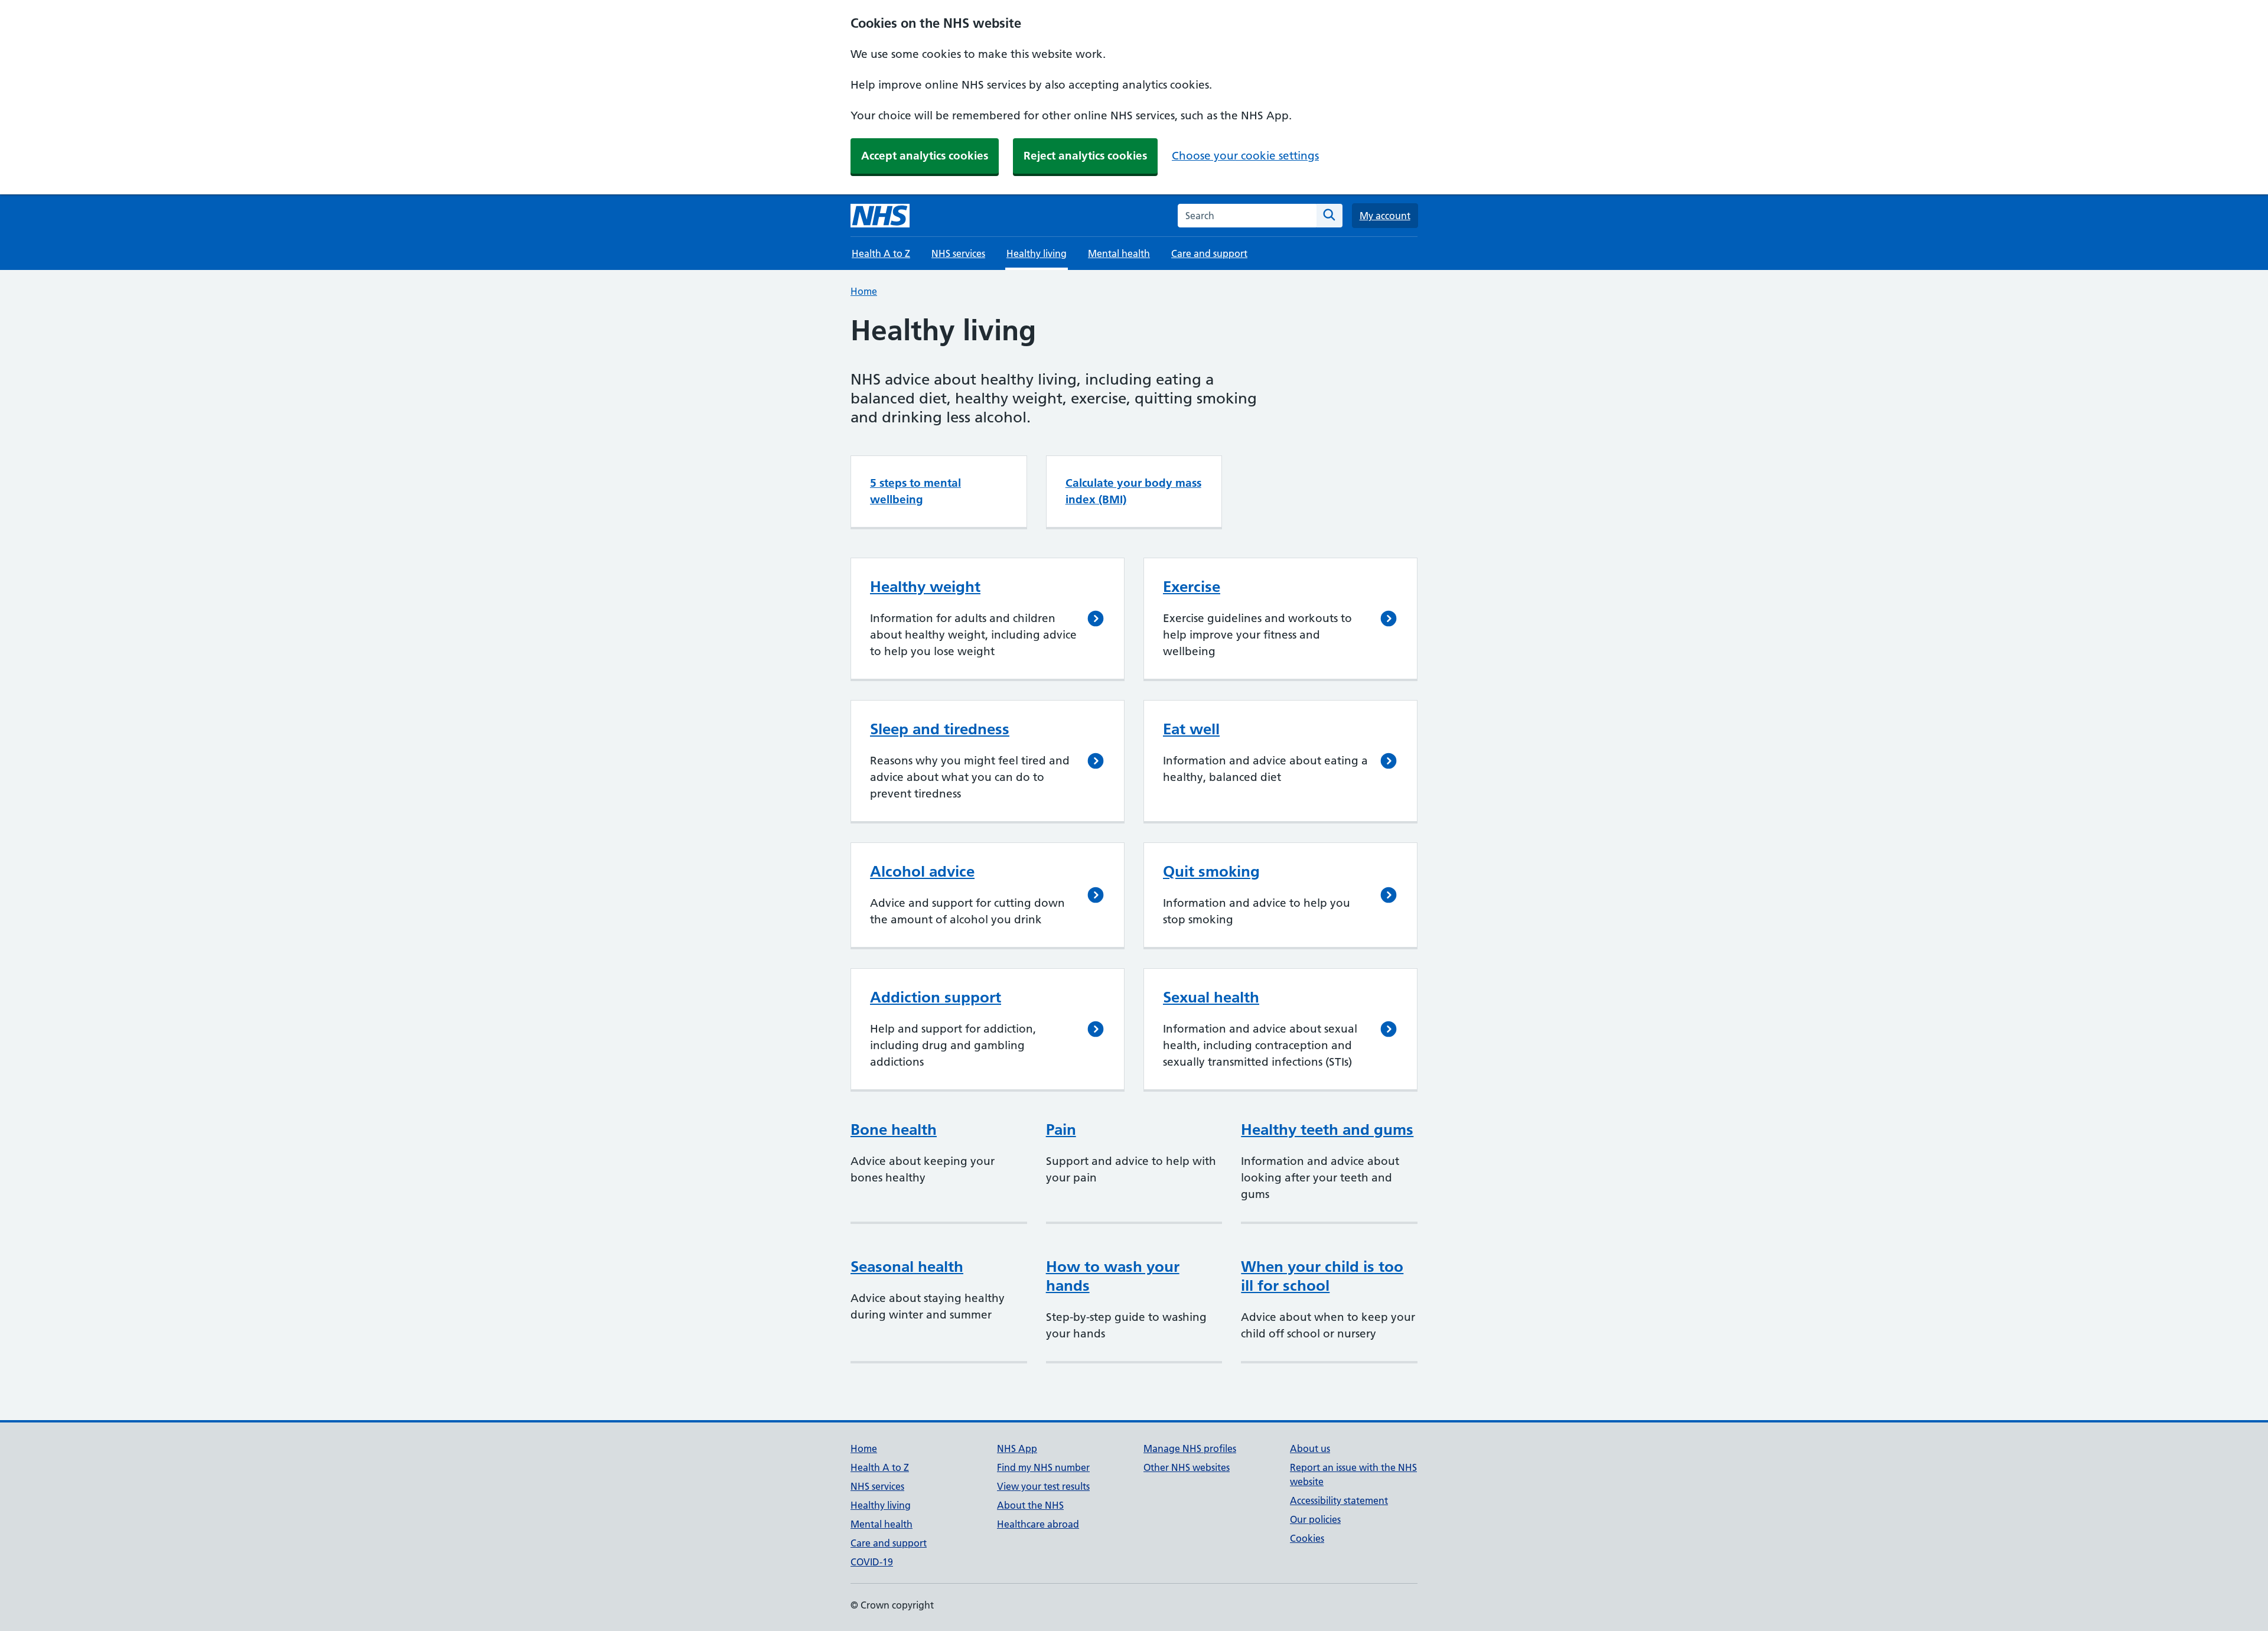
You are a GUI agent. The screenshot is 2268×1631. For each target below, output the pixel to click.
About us (1310, 1448)
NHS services (958, 253)
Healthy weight (925, 587)
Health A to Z (881, 253)
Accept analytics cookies (925, 156)
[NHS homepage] (880, 216)
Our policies (1315, 1519)
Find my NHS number (1043, 1467)
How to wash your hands (1113, 1276)
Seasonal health (907, 1267)
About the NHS (1030, 1505)
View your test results (1043, 1486)
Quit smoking (1211, 871)
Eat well (1191, 729)
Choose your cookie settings (1245, 156)
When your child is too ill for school (1322, 1276)
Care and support (1209, 253)
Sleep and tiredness (940, 729)
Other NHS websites (1187, 1467)
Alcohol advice (922, 871)
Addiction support (936, 997)
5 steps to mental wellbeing (915, 491)
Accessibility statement (1339, 1500)
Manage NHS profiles (1190, 1448)
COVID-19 (872, 1562)
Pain (1061, 1129)
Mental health (1119, 253)
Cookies (1307, 1538)
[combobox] (1247, 216)
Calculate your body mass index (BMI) (1133, 491)
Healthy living (881, 1505)
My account (1385, 216)
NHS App (1017, 1448)
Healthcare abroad (1038, 1524)
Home (864, 291)
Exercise (1192, 587)
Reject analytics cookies (1085, 156)
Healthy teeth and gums (1327, 1129)
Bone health (894, 1129)
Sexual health (1211, 997)
